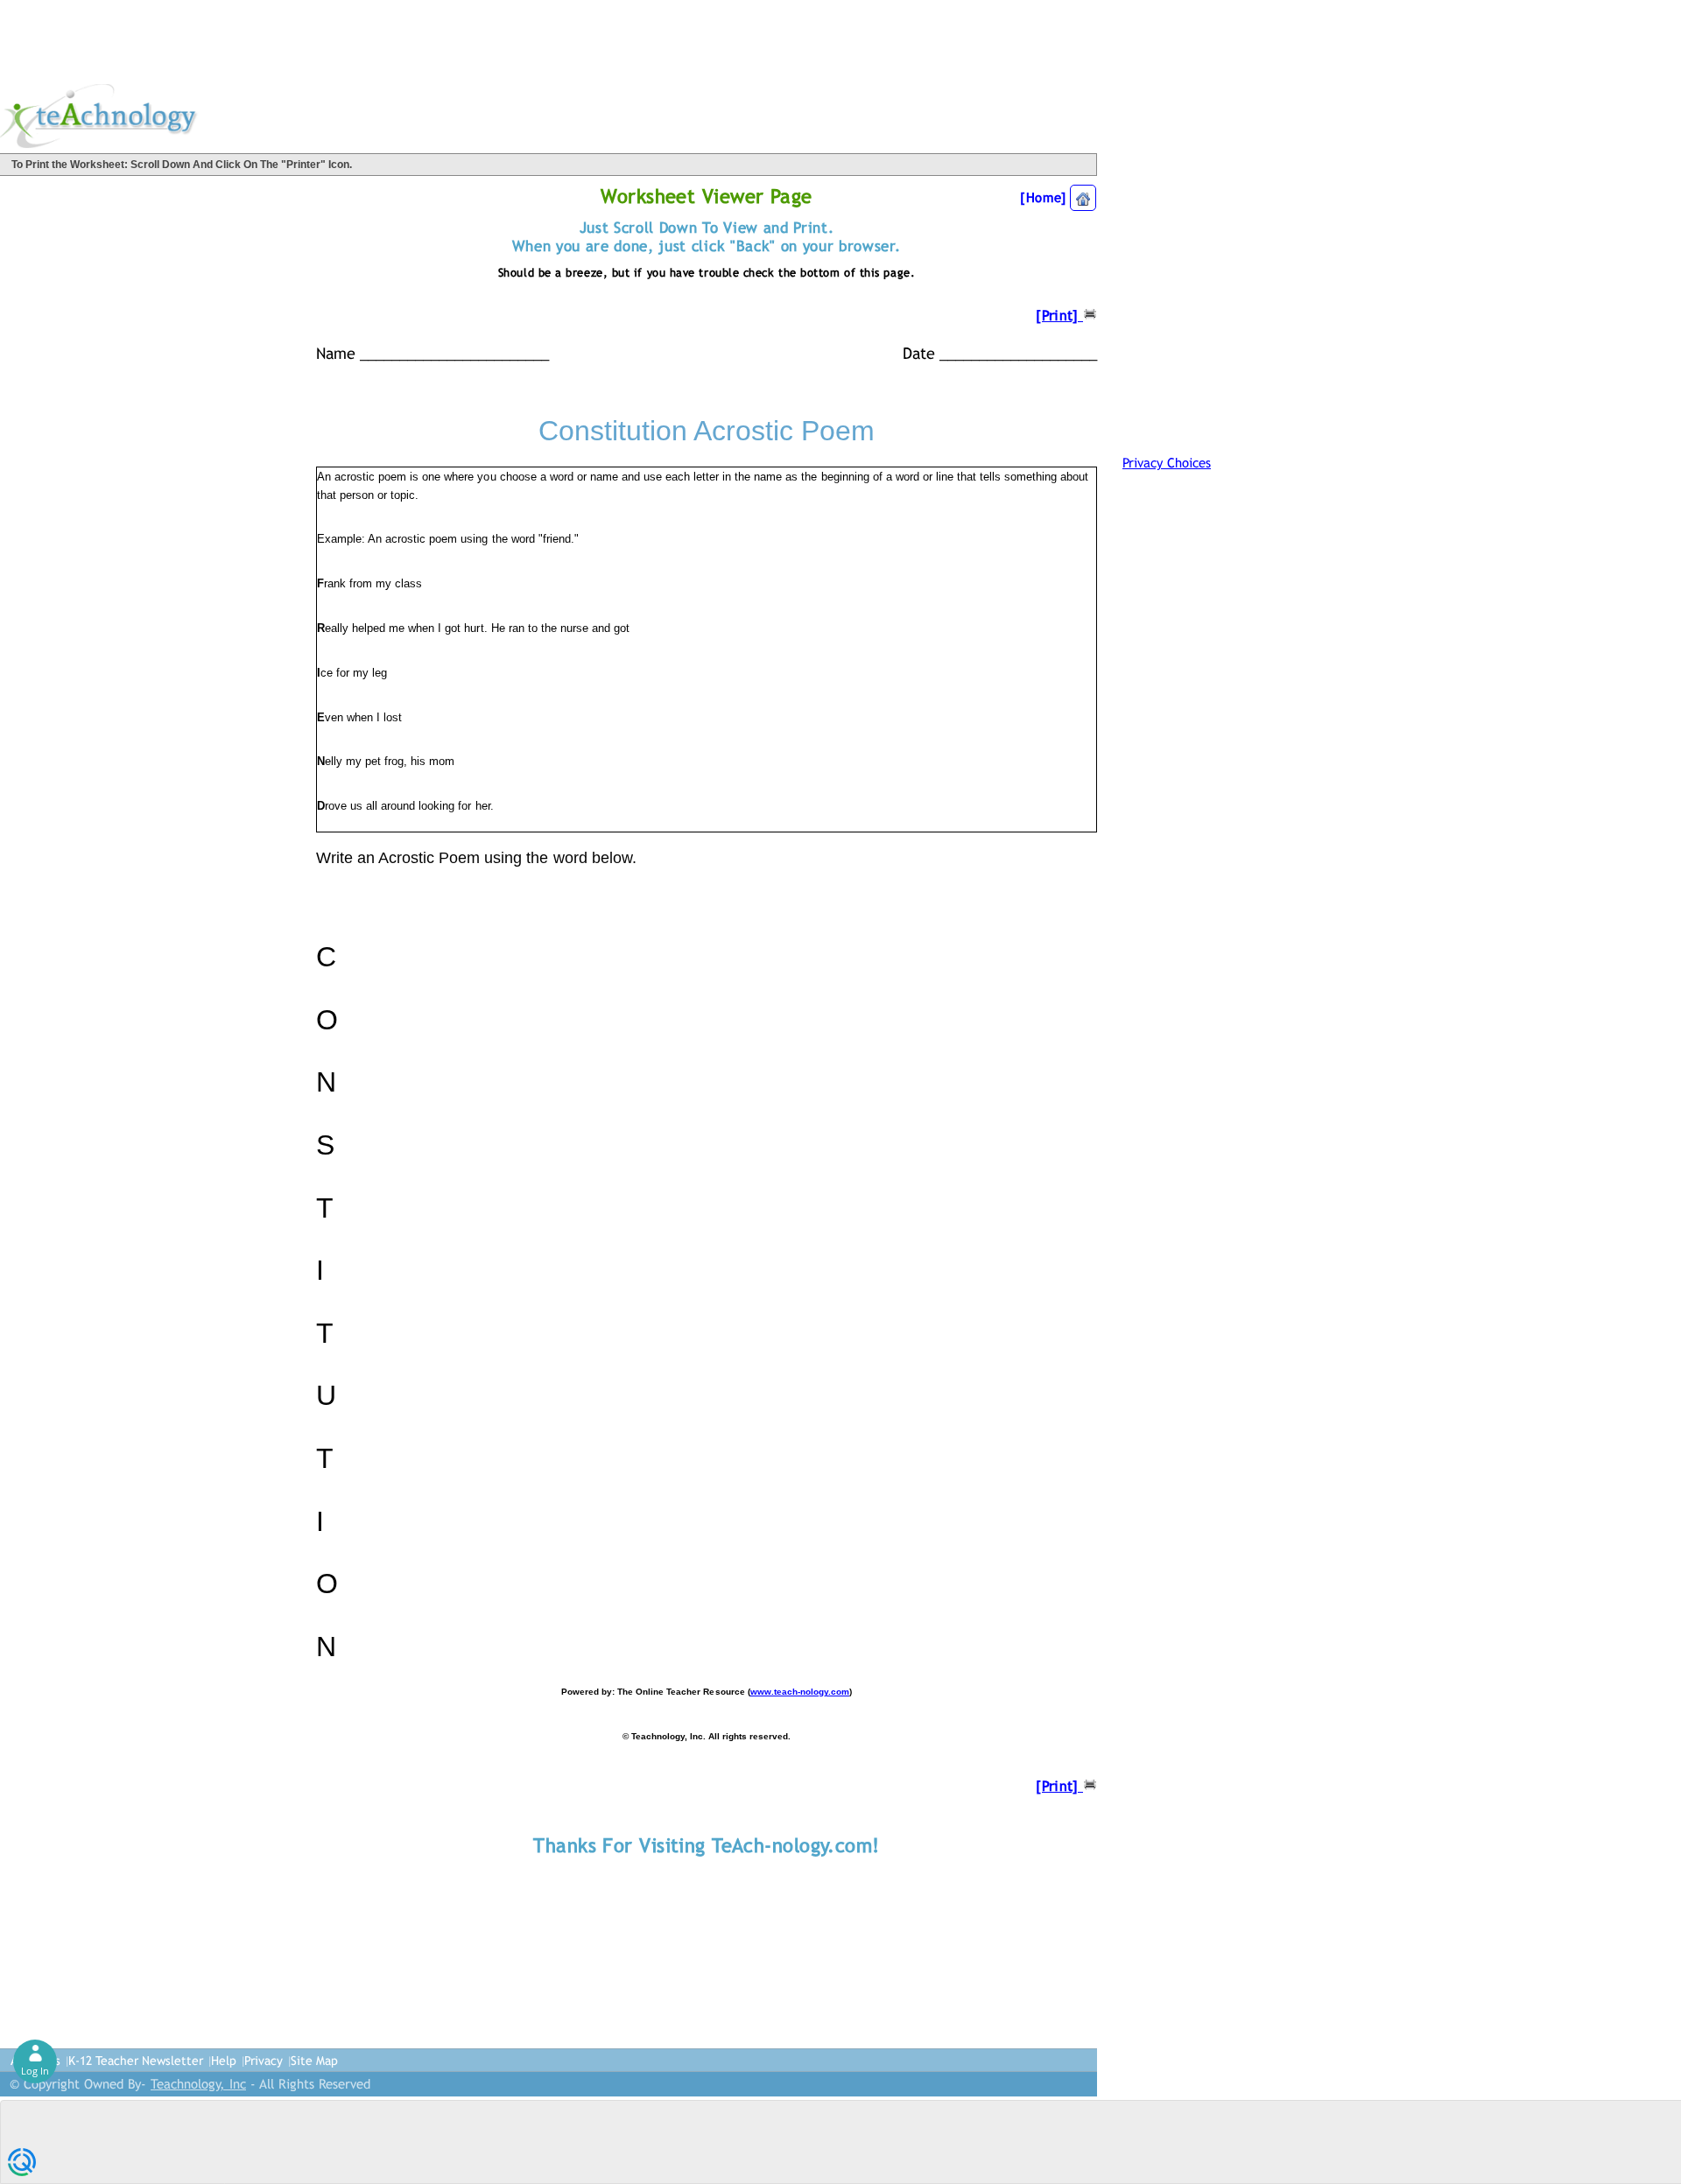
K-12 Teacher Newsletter (136, 2061)
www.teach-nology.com (800, 1692)
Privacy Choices (1167, 463)
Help (224, 2061)
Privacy (264, 2061)
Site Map (314, 2061)
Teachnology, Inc (198, 2084)
